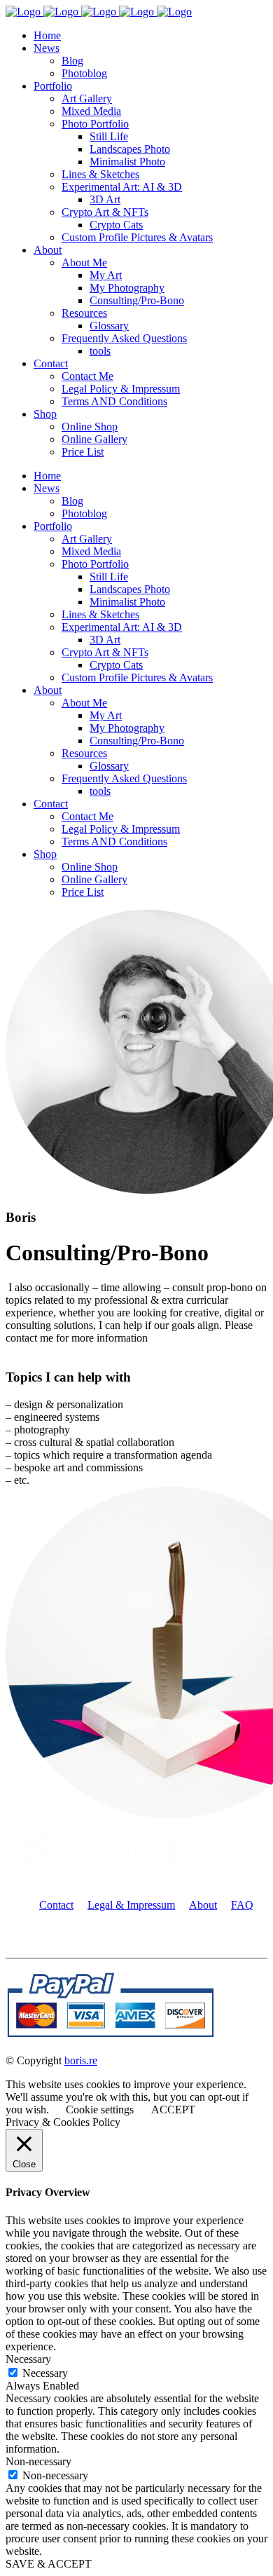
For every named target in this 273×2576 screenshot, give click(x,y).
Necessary (45, 2373)
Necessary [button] (28, 2359)
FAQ (242, 1905)
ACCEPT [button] (173, 2110)
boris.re (81, 2060)
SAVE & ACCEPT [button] (49, 2564)
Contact (56, 1905)
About (203, 1905)
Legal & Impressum (131, 1905)
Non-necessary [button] (38, 2461)
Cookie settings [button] (100, 2110)
